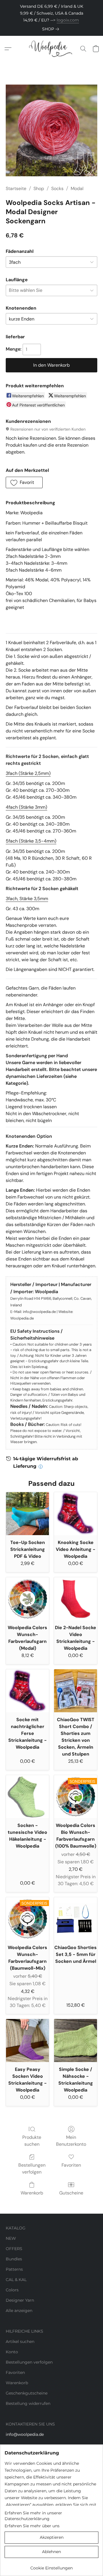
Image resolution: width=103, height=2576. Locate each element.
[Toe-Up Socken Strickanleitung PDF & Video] (27, 1514)
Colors (12, 2290)
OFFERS (14, 2249)
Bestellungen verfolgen (32, 2169)
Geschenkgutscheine (27, 2393)
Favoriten (71, 2165)
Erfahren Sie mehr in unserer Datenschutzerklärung (33, 2516)
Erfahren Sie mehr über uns (32, 2526)
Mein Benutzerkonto (71, 2141)
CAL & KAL (16, 2280)
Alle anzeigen (19, 2311)
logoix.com (68, 20)
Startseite (16, 188)
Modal (77, 188)
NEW (11, 2238)
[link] (52, 29)
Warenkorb (32, 2193)
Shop (39, 188)
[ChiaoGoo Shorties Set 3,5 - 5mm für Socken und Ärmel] (76, 1919)
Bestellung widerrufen (28, 2403)
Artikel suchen (20, 2342)
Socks (57, 188)
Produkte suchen (32, 2141)
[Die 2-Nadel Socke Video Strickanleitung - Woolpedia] (76, 1599)
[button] (51, 49)
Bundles (14, 2259)
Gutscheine (71, 2193)
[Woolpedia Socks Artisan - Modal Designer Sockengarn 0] (51, 130)
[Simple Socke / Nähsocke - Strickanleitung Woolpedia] (76, 2041)
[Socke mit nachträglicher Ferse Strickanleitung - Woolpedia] (27, 1691)
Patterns (14, 2269)
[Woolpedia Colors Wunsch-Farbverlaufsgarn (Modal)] (27, 1599)
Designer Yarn (20, 2300)
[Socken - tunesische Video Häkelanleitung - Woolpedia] (27, 1797)
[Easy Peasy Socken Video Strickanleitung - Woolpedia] (27, 2041)
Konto (12, 2352)
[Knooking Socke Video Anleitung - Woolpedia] (76, 1514)
